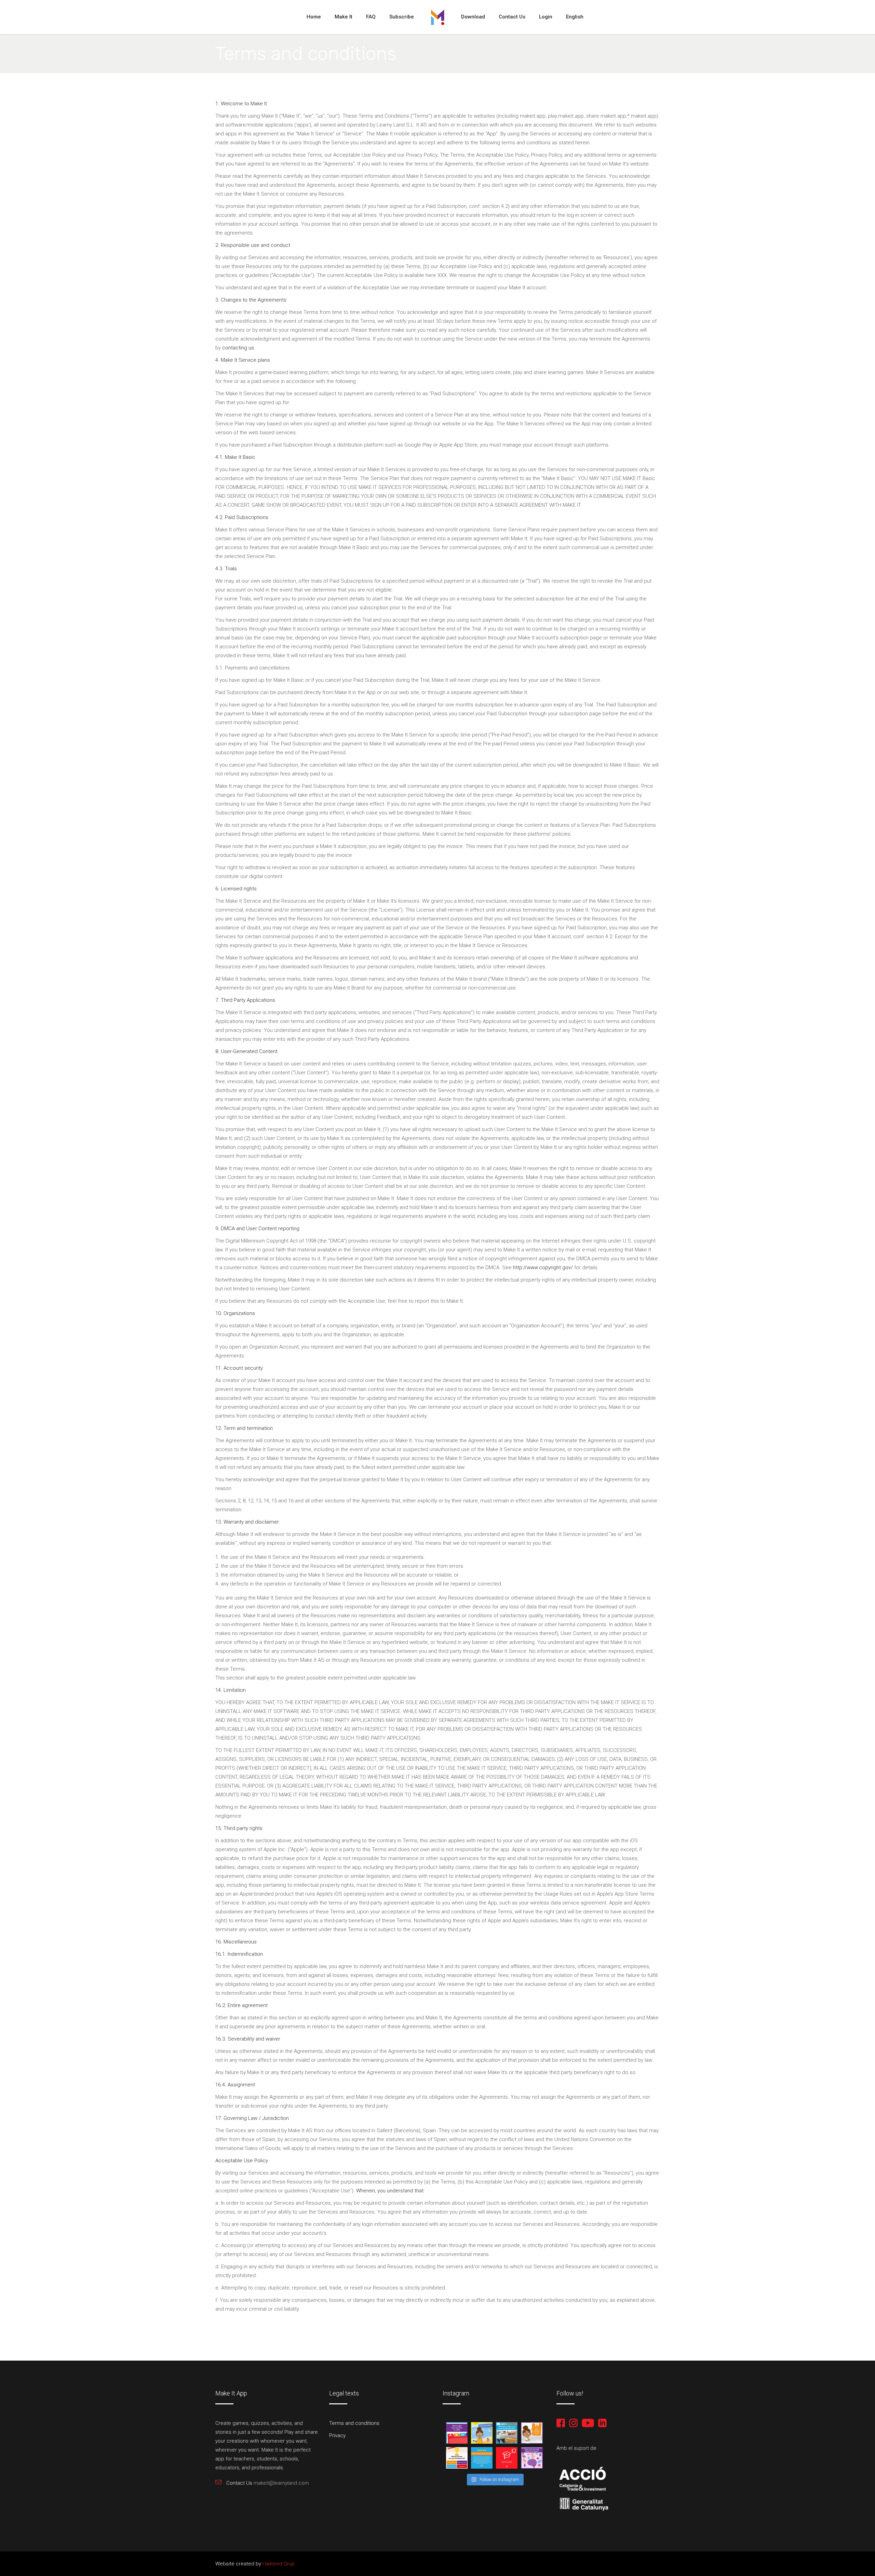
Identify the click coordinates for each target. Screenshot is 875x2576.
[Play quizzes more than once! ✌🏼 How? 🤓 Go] (532, 2433)
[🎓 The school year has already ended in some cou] (507, 2433)
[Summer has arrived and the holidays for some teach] (482, 2433)
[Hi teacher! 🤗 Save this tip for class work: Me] (532, 2458)
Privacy (337, 2435)
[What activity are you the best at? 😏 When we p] (457, 2458)
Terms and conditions (354, 2423)
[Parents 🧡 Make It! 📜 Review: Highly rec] (482, 2458)
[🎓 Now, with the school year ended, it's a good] (457, 2433)
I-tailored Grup (278, 2564)
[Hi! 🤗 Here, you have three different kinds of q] (507, 2458)
